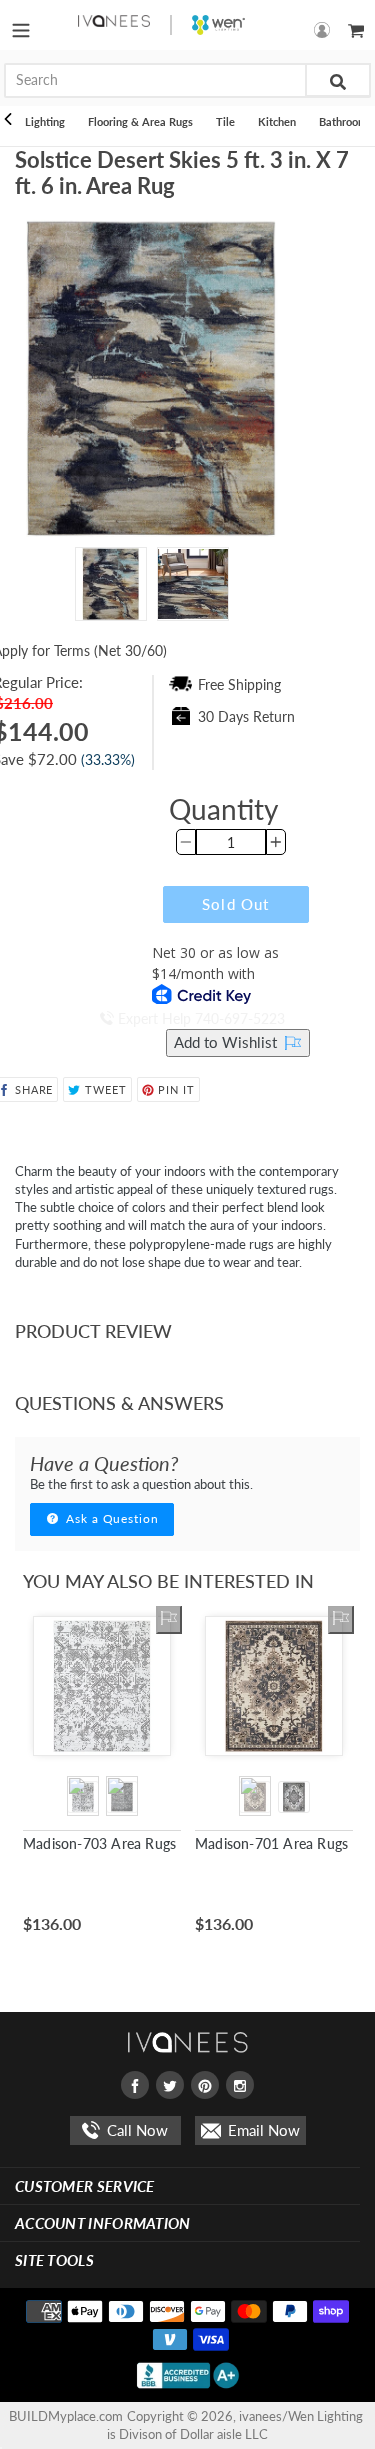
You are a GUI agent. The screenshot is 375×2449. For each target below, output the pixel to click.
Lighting (45, 121)
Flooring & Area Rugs (140, 121)
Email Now (262, 2130)
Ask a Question (110, 1518)
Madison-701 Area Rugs (271, 1843)
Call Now (135, 2130)
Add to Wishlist (227, 1042)
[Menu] (21, 25)
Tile (225, 121)
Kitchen (277, 121)
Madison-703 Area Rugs (99, 1843)
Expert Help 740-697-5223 (199, 1018)
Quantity (223, 809)
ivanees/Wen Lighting (301, 2416)
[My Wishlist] (169, 1620)
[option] (111, 589)
